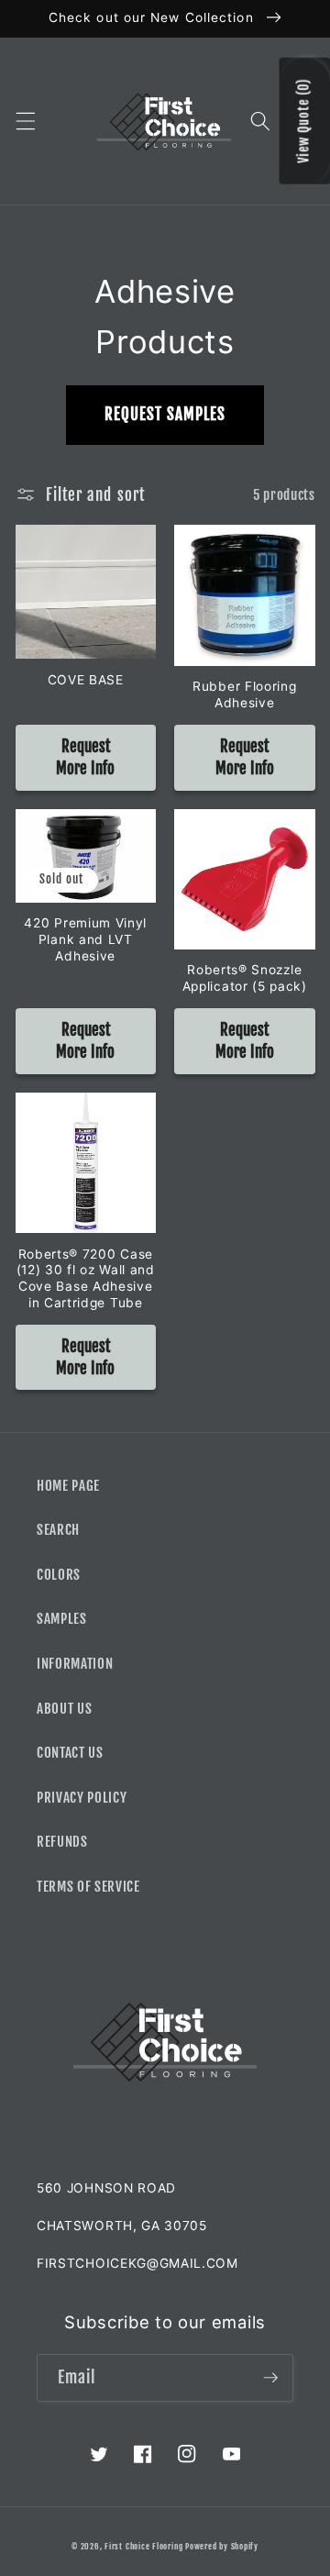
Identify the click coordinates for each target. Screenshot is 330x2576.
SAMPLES (62, 1618)
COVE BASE (86, 680)
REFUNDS (62, 1841)
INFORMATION (75, 1663)
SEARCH (58, 1529)
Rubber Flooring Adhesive (244, 694)
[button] (25, 121)
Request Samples (165, 414)
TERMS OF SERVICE (88, 1886)
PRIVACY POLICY (82, 1797)
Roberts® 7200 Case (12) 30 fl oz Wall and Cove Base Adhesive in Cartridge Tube (86, 1278)
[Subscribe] (270, 2378)
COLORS (59, 1574)
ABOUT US (64, 1708)
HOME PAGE (68, 1485)
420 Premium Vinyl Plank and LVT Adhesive (85, 939)
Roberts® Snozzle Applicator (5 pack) (245, 978)
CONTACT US (70, 1752)
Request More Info (85, 757)
